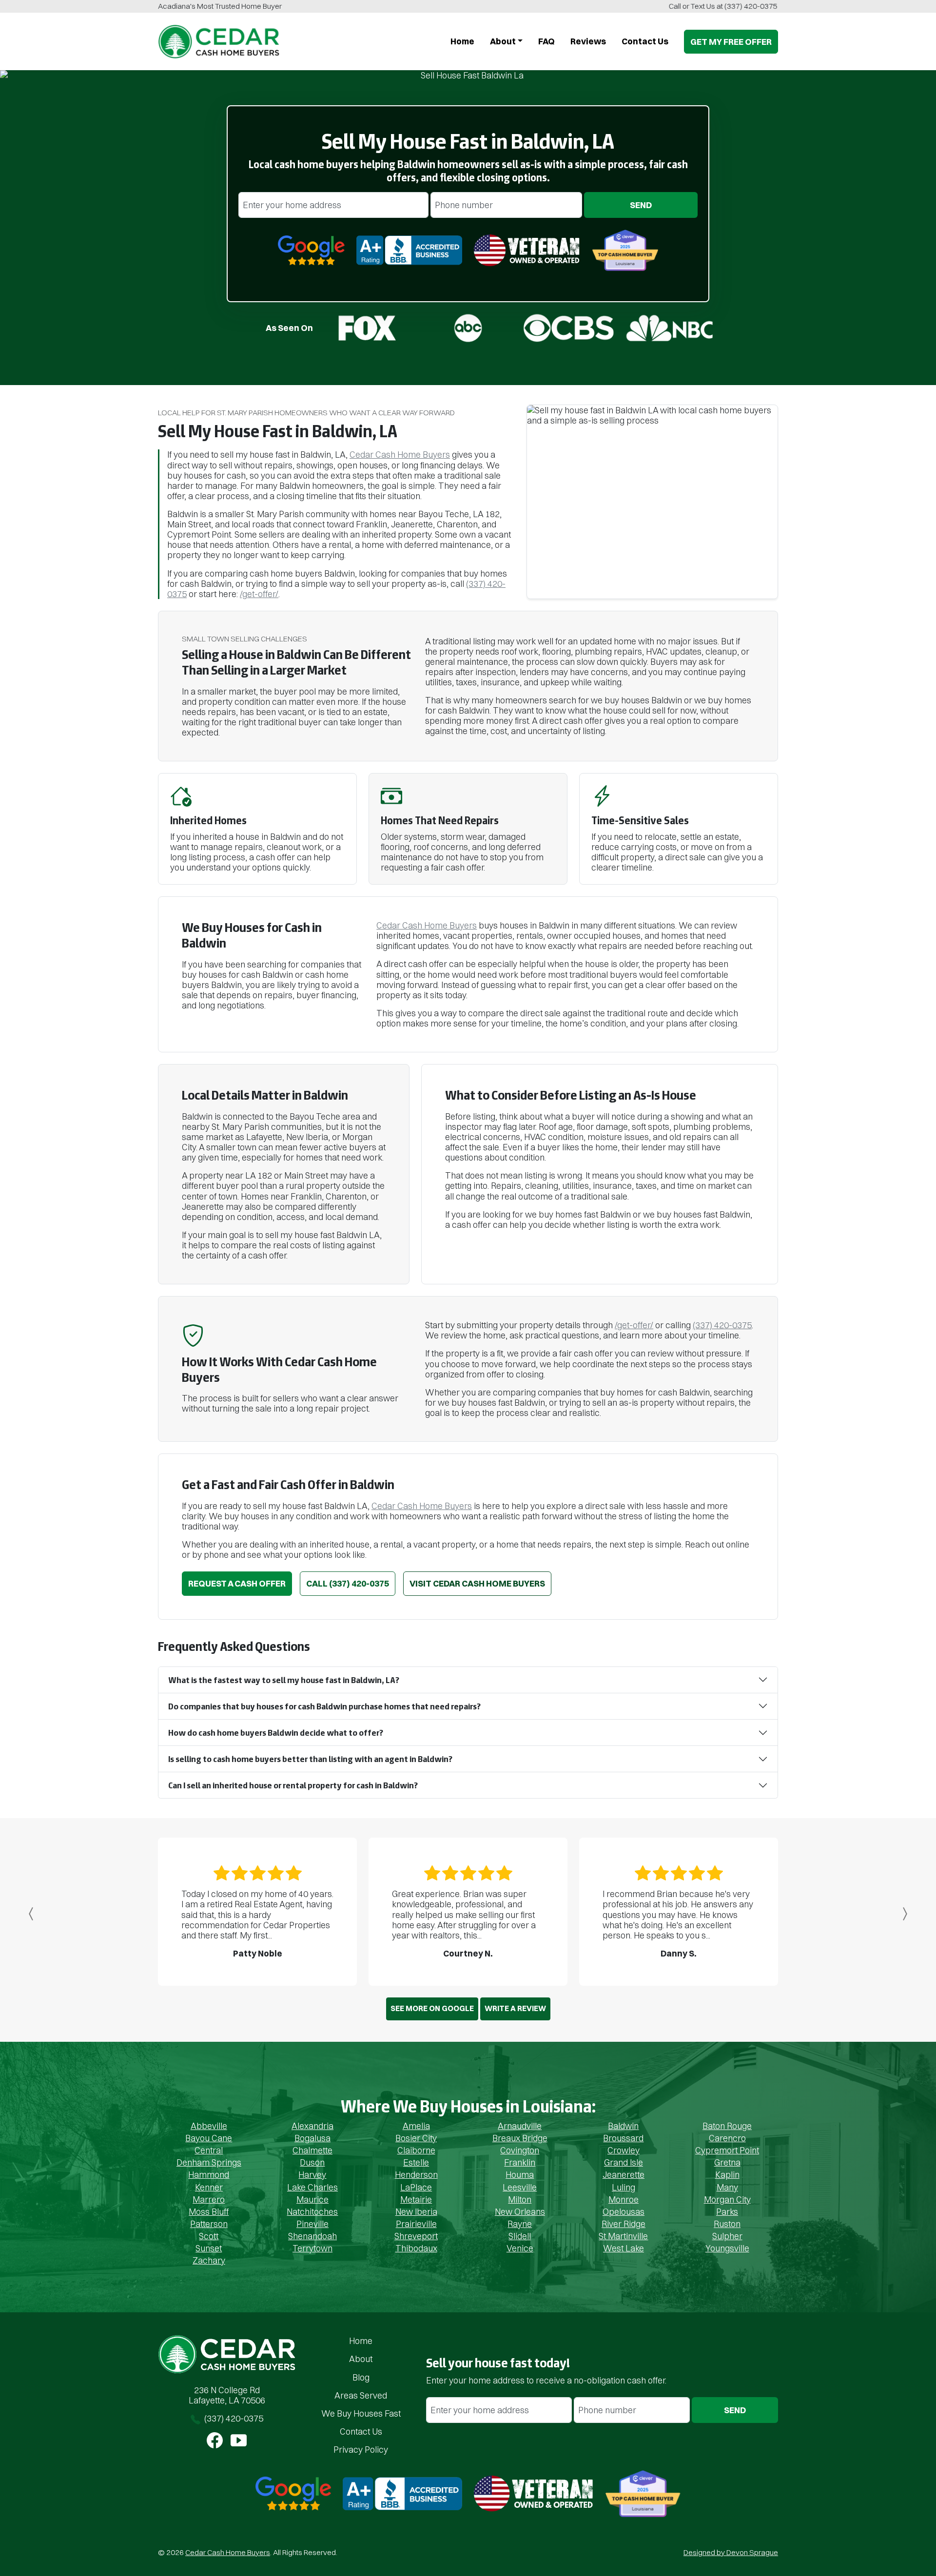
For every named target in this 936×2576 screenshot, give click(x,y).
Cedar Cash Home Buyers (400, 455)
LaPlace (416, 2187)
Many (727, 2187)
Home (462, 41)
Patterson (209, 2224)
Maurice (312, 2199)
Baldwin (623, 2126)
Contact (645, 41)
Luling (624, 2187)
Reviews (588, 41)
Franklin (520, 2162)
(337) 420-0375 (748, 6)
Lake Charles (312, 2187)
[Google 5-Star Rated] (293, 2493)
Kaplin (727, 2175)
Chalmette (312, 2150)
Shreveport (416, 2236)
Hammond (209, 2175)
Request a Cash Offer (237, 1583)
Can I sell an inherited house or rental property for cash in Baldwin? (293, 1785)
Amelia (416, 2126)
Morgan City (727, 2199)
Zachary (209, 2260)
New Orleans (520, 2212)
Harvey (312, 2175)
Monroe (624, 2199)
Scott (209, 2236)
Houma (520, 2175)
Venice (520, 2248)
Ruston (727, 2224)
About (503, 41)
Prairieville (416, 2224)
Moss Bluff (209, 2212)
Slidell (520, 2236)
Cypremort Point (727, 2150)
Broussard (623, 2138)
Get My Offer (731, 42)
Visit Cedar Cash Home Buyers (477, 1583)
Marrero (209, 2199)
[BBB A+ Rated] (402, 2493)
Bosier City (416, 2138)
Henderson (416, 2175)
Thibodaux (416, 2248)
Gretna (727, 2162)
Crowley (624, 2150)
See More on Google (432, 2008)
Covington (520, 2150)
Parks (727, 2212)
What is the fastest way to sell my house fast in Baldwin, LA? (284, 1680)
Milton (520, 2199)
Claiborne (416, 2150)
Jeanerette (624, 2175)
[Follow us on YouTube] (239, 2440)
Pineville (312, 2224)
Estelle (416, 2162)
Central (209, 2150)
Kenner (209, 2187)
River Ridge (624, 2224)
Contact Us (361, 2431)
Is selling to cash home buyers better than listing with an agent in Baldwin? (310, 1759)
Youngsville (727, 2248)
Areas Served (361, 2395)
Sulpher (727, 2236)
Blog (361, 2377)
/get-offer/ (259, 594)
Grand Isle (624, 2162)
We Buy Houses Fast (361, 2413)
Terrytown (312, 2248)
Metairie (416, 2199)
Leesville (520, 2187)
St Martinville (623, 2236)
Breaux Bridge (520, 2138)
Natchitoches (312, 2212)
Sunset (209, 2248)
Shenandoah (312, 2236)
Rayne (520, 2224)
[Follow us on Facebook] (215, 2440)
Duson (312, 2162)
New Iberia (416, 2212)
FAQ (546, 41)
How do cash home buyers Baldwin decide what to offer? (276, 1733)
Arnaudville (520, 2126)
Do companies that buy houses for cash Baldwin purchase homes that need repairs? (324, 1706)
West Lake (624, 2248)
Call (348, 1583)
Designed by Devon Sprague (731, 2552)
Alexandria (312, 2126)
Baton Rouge (727, 2126)
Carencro (727, 2138)
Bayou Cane (209, 2138)
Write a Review (515, 2008)
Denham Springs (209, 2162)
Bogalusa (312, 2138)
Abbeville (209, 2126)
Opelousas (624, 2212)
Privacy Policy (361, 2450)
